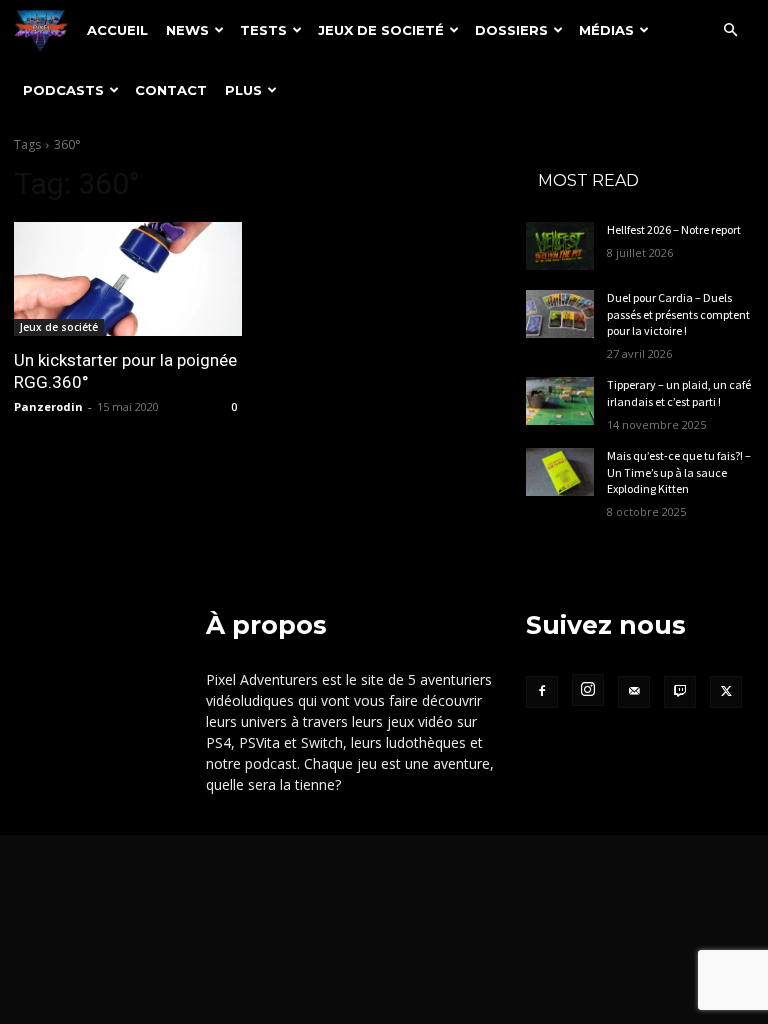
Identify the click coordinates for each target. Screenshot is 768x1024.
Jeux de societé (381, 30)
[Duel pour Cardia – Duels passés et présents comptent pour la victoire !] (560, 314)
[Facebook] (542, 692)
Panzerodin (48, 406)
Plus (243, 90)
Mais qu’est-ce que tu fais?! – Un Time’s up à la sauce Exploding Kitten (679, 472)
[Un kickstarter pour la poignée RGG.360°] (128, 279)
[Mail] (634, 692)
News (187, 30)
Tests (263, 30)
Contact (171, 90)
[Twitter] (726, 692)
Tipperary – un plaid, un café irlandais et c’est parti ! (679, 393)
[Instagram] (588, 690)
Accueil (117, 30)
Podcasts (63, 90)
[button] (730, 30)
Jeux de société (59, 327)
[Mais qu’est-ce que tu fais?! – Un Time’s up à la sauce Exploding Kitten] (560, 472)
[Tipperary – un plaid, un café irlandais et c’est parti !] (560, 401)
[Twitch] (680, 692)
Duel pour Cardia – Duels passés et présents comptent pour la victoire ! (678, 314)
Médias (606, 30)
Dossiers (511, 30)
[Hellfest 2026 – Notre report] (560, 246)
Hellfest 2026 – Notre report (674, 229)
